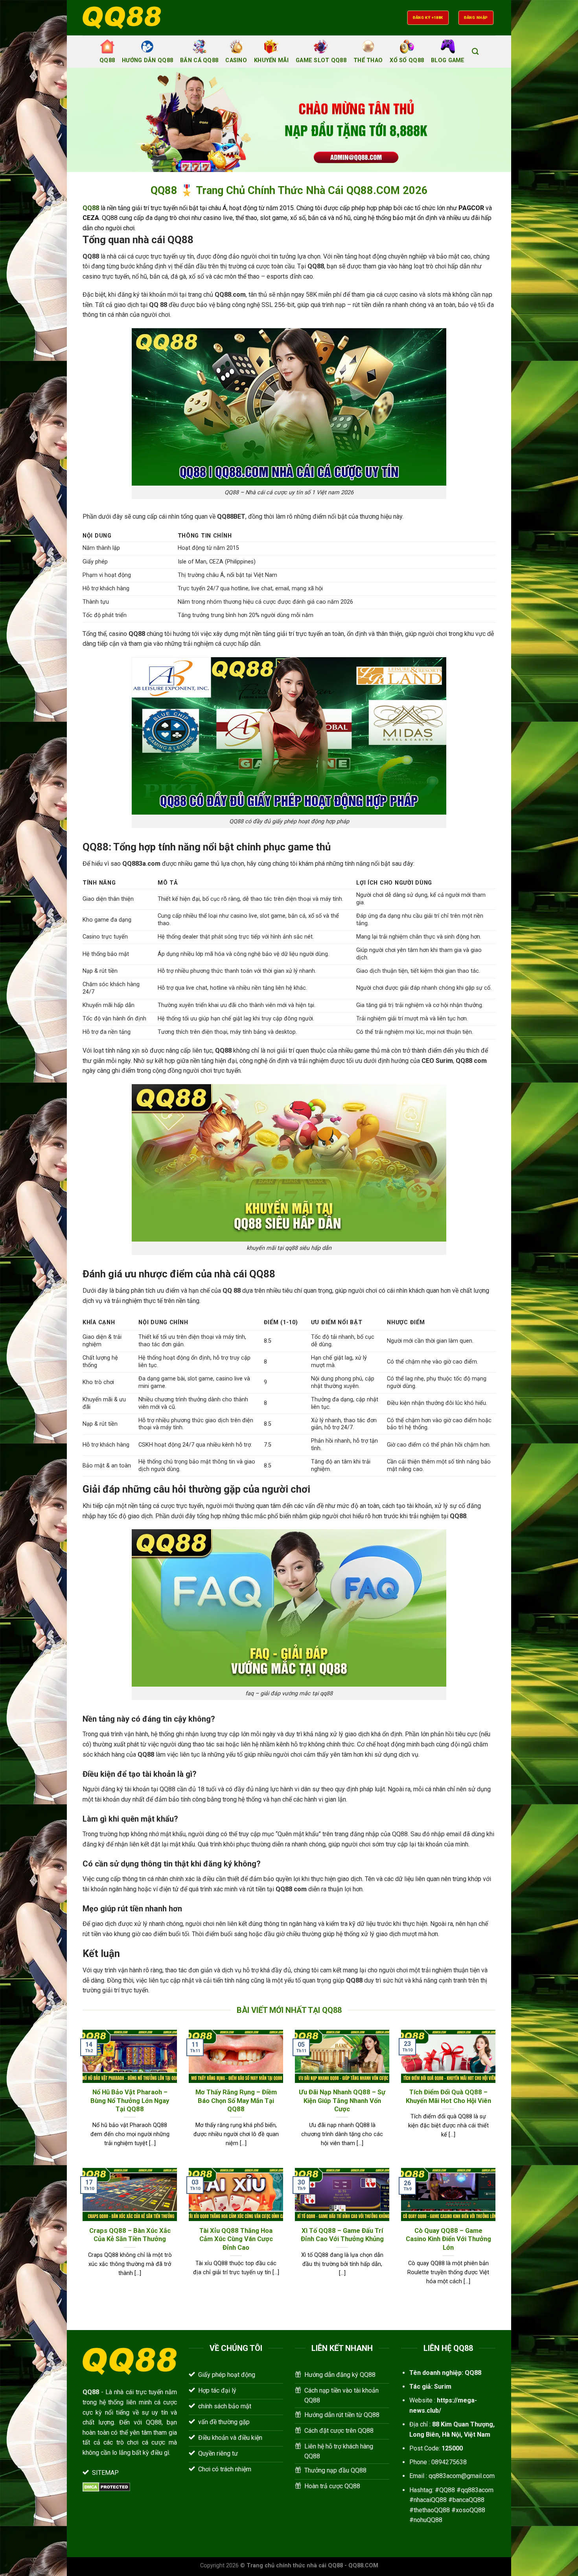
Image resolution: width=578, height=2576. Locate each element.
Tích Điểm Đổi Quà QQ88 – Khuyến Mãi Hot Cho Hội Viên (448, 2096)
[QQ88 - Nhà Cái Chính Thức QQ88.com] (122, 18)
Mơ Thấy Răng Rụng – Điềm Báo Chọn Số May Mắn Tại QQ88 (236, 2101)
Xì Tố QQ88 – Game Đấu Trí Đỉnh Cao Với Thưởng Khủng (342, 2235)
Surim (443, 2387)
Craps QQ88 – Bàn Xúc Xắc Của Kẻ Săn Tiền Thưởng (130, 2235)
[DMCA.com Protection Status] (106, 2486)
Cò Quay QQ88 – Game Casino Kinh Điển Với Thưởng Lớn (448, 2239)
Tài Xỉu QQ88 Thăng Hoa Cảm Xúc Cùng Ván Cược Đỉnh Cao (236, 2239)
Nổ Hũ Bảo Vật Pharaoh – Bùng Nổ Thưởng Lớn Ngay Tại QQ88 (130, 2101)
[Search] (475, 52)
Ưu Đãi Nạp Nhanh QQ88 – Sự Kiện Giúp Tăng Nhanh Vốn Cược (342, 2101)
